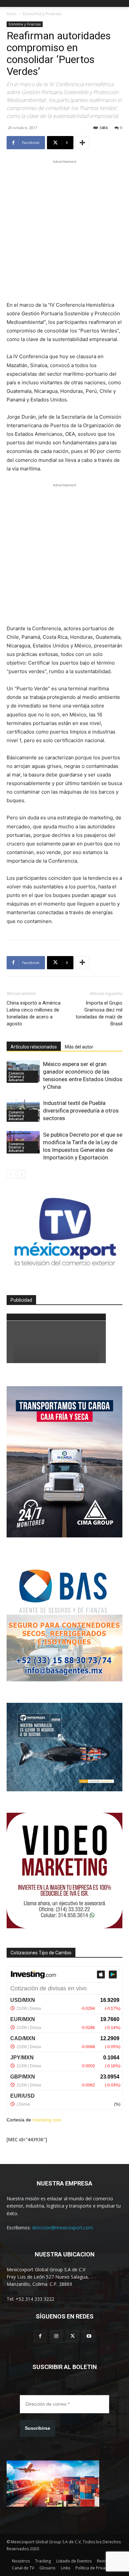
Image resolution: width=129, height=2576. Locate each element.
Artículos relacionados (34, 1047)
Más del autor (79, 1047)
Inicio (12, 14)
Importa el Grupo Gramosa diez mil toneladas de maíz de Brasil (99, 1013)
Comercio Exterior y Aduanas (16, 1077)
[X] (73, 2336)
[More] (82, 143)
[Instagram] (56, 2336)
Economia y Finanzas (42, 14)
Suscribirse (38, 2428)
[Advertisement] (64, 229)
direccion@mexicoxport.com (63, 2228)
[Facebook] (40, 2336)
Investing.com (47, 2120)
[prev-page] (11, 1174)
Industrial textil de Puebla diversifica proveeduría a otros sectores (81, 1111)
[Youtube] (89, 2336)
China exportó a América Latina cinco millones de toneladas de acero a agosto (34, 1013)
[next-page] (21, 1174)
